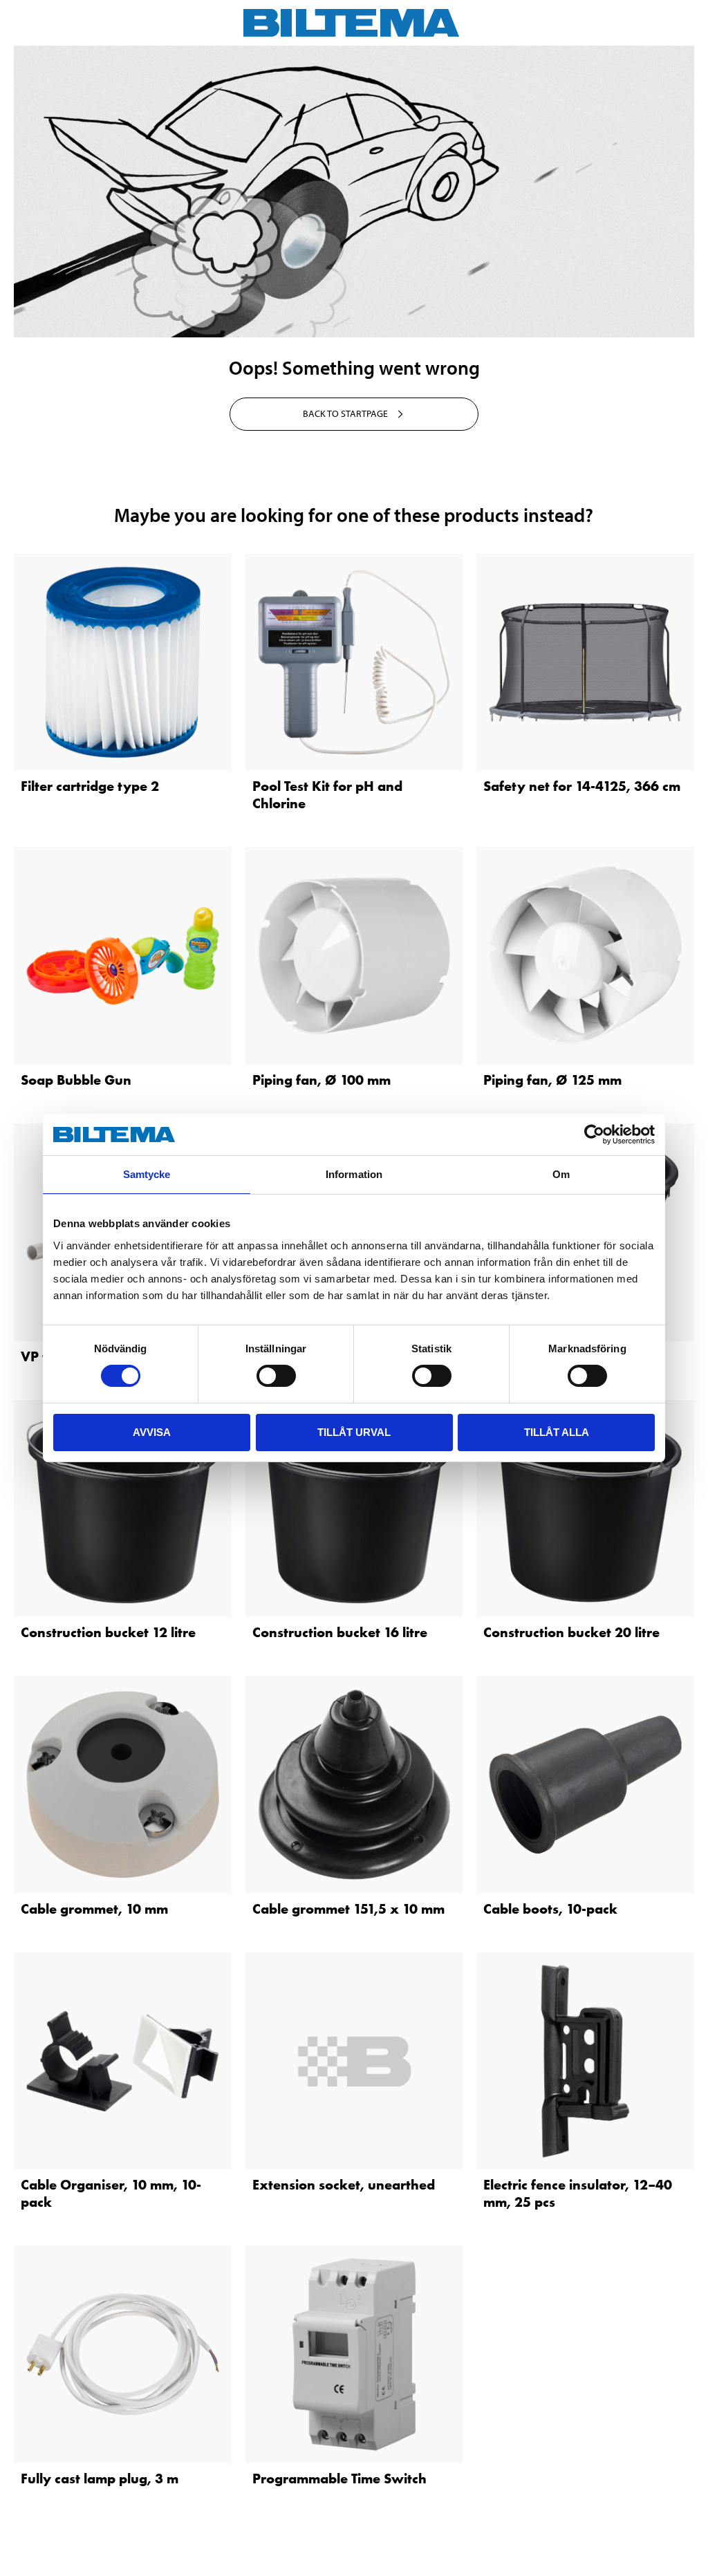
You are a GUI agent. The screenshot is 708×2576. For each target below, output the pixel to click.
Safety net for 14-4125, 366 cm (582, 786)
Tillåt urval (354, 1432)
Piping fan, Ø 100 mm (322, 1080)
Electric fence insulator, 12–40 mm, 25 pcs (578, 2193)
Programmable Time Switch (339, 2479)
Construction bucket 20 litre (571, 1632)
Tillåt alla (557, 1432)
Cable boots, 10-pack (550, 1909)
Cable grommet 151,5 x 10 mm (348, 1909)
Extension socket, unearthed (344, 2185)
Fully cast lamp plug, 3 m (100, 2479)
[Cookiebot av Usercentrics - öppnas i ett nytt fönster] (594, 1135)
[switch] (276, 1376)
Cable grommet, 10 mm (94, 1909)
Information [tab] (354, 1174)
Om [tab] (561, 1174)
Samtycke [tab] (147, 1174)
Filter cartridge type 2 (90, 786)
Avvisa (152, 1432)
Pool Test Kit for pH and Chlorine (327, 795)
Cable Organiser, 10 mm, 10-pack (111, 2193)
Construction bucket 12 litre (108, 1632)
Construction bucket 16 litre (340, 1632)
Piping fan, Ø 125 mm (552, 1080)
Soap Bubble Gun (76, 1080)
